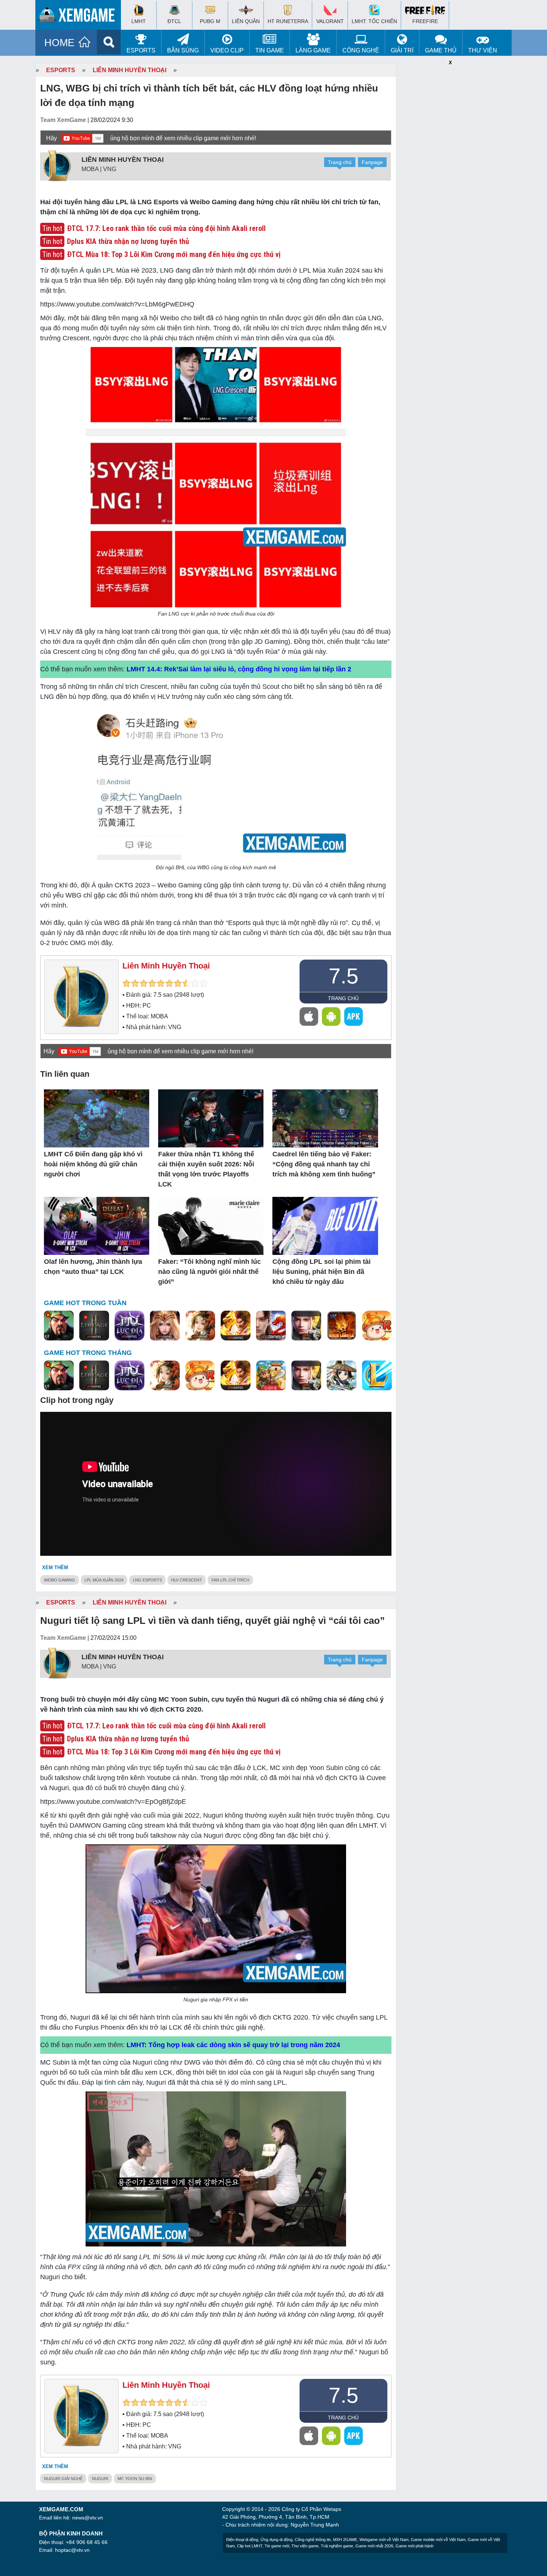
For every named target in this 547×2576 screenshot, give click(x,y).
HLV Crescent (187, 1580)
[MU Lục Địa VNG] (129, 1326)
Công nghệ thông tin (313, 2540)
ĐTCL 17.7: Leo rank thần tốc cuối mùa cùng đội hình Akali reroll (166, 228)
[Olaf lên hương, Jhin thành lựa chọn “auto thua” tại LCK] (97, 1226)
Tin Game (270, 50)
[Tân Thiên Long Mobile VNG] (236, 1326)
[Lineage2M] (94, 1326)
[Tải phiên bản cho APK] (354, 1016)
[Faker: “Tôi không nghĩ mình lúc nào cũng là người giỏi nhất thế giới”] (211, 1226)
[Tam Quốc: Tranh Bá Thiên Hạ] (59, 1326)
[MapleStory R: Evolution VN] (377, 1326)
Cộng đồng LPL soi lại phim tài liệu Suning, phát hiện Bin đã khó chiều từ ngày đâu (322, 1272)
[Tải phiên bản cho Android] (331, 1016)
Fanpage (372, 162)
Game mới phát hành (415, 2546)
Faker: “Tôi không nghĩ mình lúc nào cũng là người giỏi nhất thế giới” (209, 1272)
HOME (59, 43)
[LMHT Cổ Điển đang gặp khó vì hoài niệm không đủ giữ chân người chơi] (97, 1119)
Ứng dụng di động (276, 2540)
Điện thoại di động (242, 2540)
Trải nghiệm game (337, 2546)
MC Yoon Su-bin (135, 2479)
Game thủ (441, 50)
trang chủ (343, 998)
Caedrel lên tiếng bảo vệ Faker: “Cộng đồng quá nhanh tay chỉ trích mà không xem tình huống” (324, 1164)
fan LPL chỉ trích (230, 1580)
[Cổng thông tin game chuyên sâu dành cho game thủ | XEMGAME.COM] (80, 17)
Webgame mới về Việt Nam (384, 2540)
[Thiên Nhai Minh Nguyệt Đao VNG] (200, 1326)
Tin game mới (277, 2546)
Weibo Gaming (60, 1580)
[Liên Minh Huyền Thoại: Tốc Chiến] (377, 1376)
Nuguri (100, 2479)
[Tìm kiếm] (109, 42)
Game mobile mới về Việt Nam (438, 2540)
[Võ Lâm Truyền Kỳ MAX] (306, 1326)
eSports (141, 50)
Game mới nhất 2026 (374, 2546)
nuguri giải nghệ (63, 2479)
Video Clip (227, 50)
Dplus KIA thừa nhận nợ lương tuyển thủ (128, 241)
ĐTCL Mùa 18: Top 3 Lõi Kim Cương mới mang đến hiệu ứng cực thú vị (174, 254)
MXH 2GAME (345, 2540)
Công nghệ (361, 50)
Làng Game (313, 50)
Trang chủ (340, 162)
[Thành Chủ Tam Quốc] (271, 1376)
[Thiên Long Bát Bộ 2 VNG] (271, 1326)
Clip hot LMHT (250, 2546)
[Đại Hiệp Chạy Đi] (342, 1376)
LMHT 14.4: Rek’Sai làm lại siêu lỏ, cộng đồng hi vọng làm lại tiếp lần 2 (239, 669)
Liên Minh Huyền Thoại (129, 70)
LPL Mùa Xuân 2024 (104, 1580)
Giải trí (402, 50)
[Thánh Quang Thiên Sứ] (165, 1326)
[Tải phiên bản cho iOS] (309, 1016)
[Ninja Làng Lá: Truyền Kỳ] (342, 1326)
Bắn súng (183, 50)
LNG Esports (147, 1580)
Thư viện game (305, 2546)
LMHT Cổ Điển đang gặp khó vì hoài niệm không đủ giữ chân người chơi (93, 1164)
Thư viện (483, 50)
